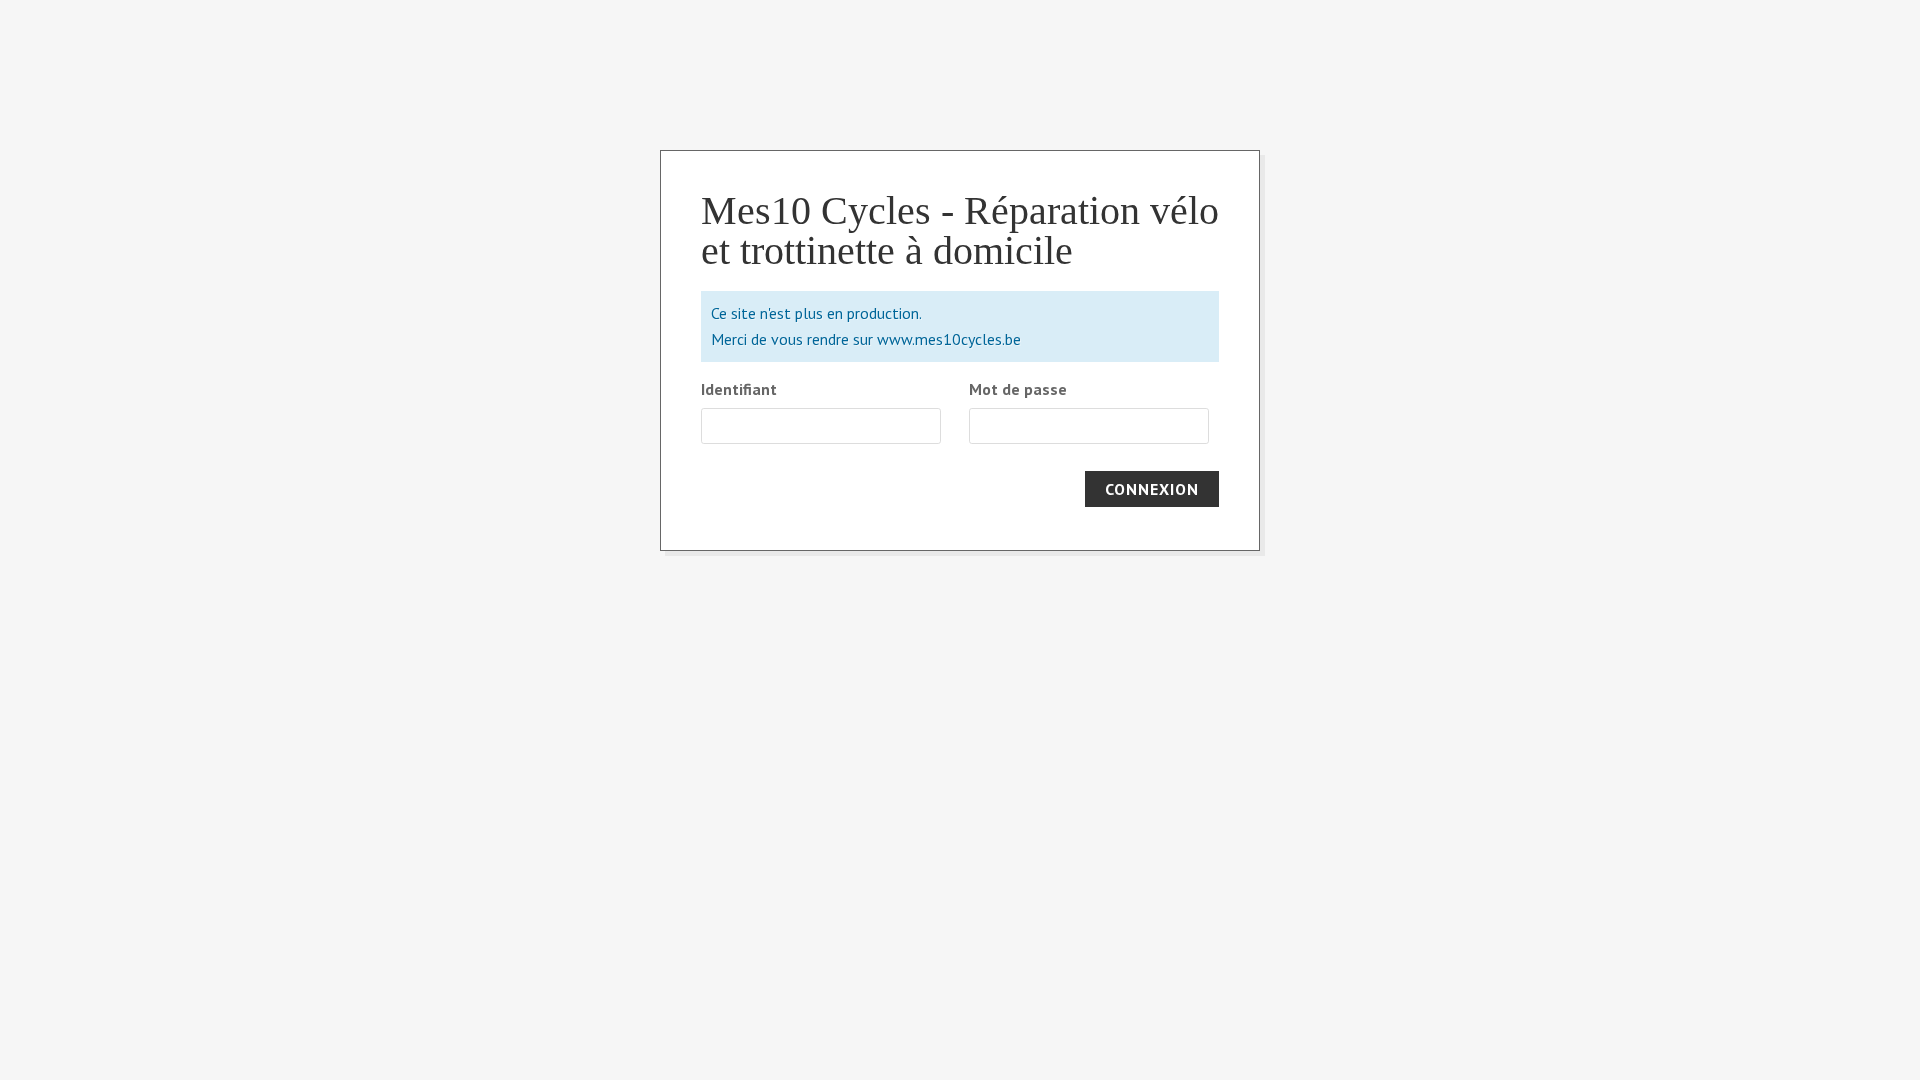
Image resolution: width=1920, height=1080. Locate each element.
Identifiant (739, 389)
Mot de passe (1018, 389)
